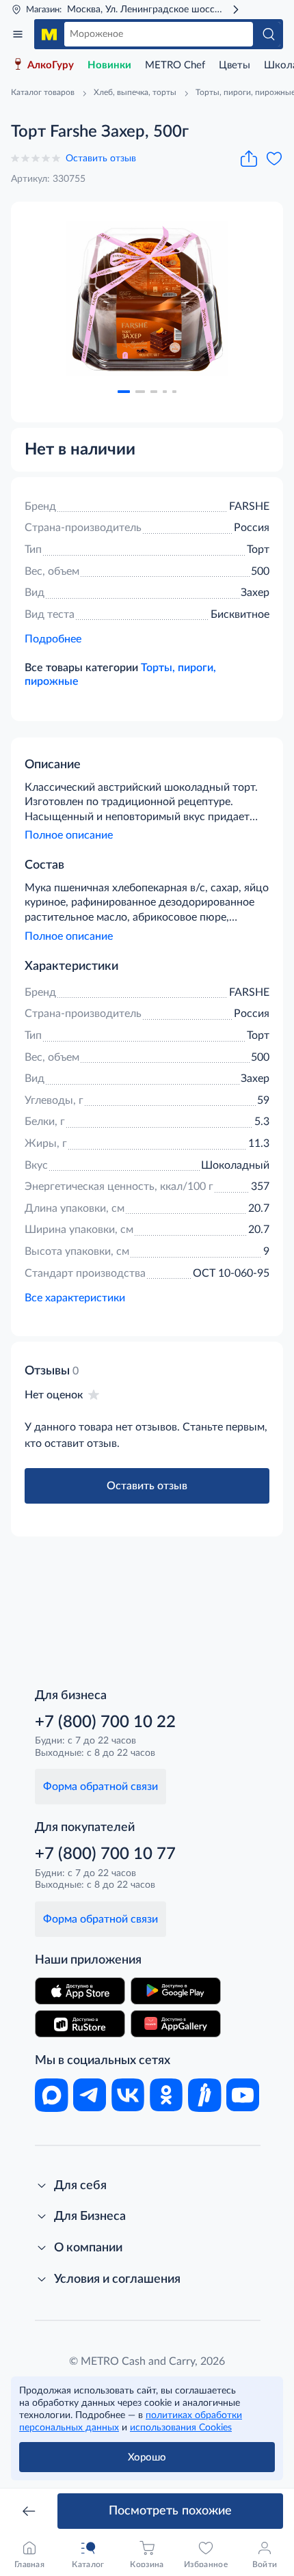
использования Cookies (181, 2428)
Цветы (235, 65)
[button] (124, 392)
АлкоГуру (51, 65)
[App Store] (80, 1991)
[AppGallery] (176, 2024)
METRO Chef (175, 65)
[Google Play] (176, 1991)
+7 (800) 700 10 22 (105, 1722)
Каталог (18, 34)
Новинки (109, 65)
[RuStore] (80, 2024)
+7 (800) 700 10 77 (105, 1854)
